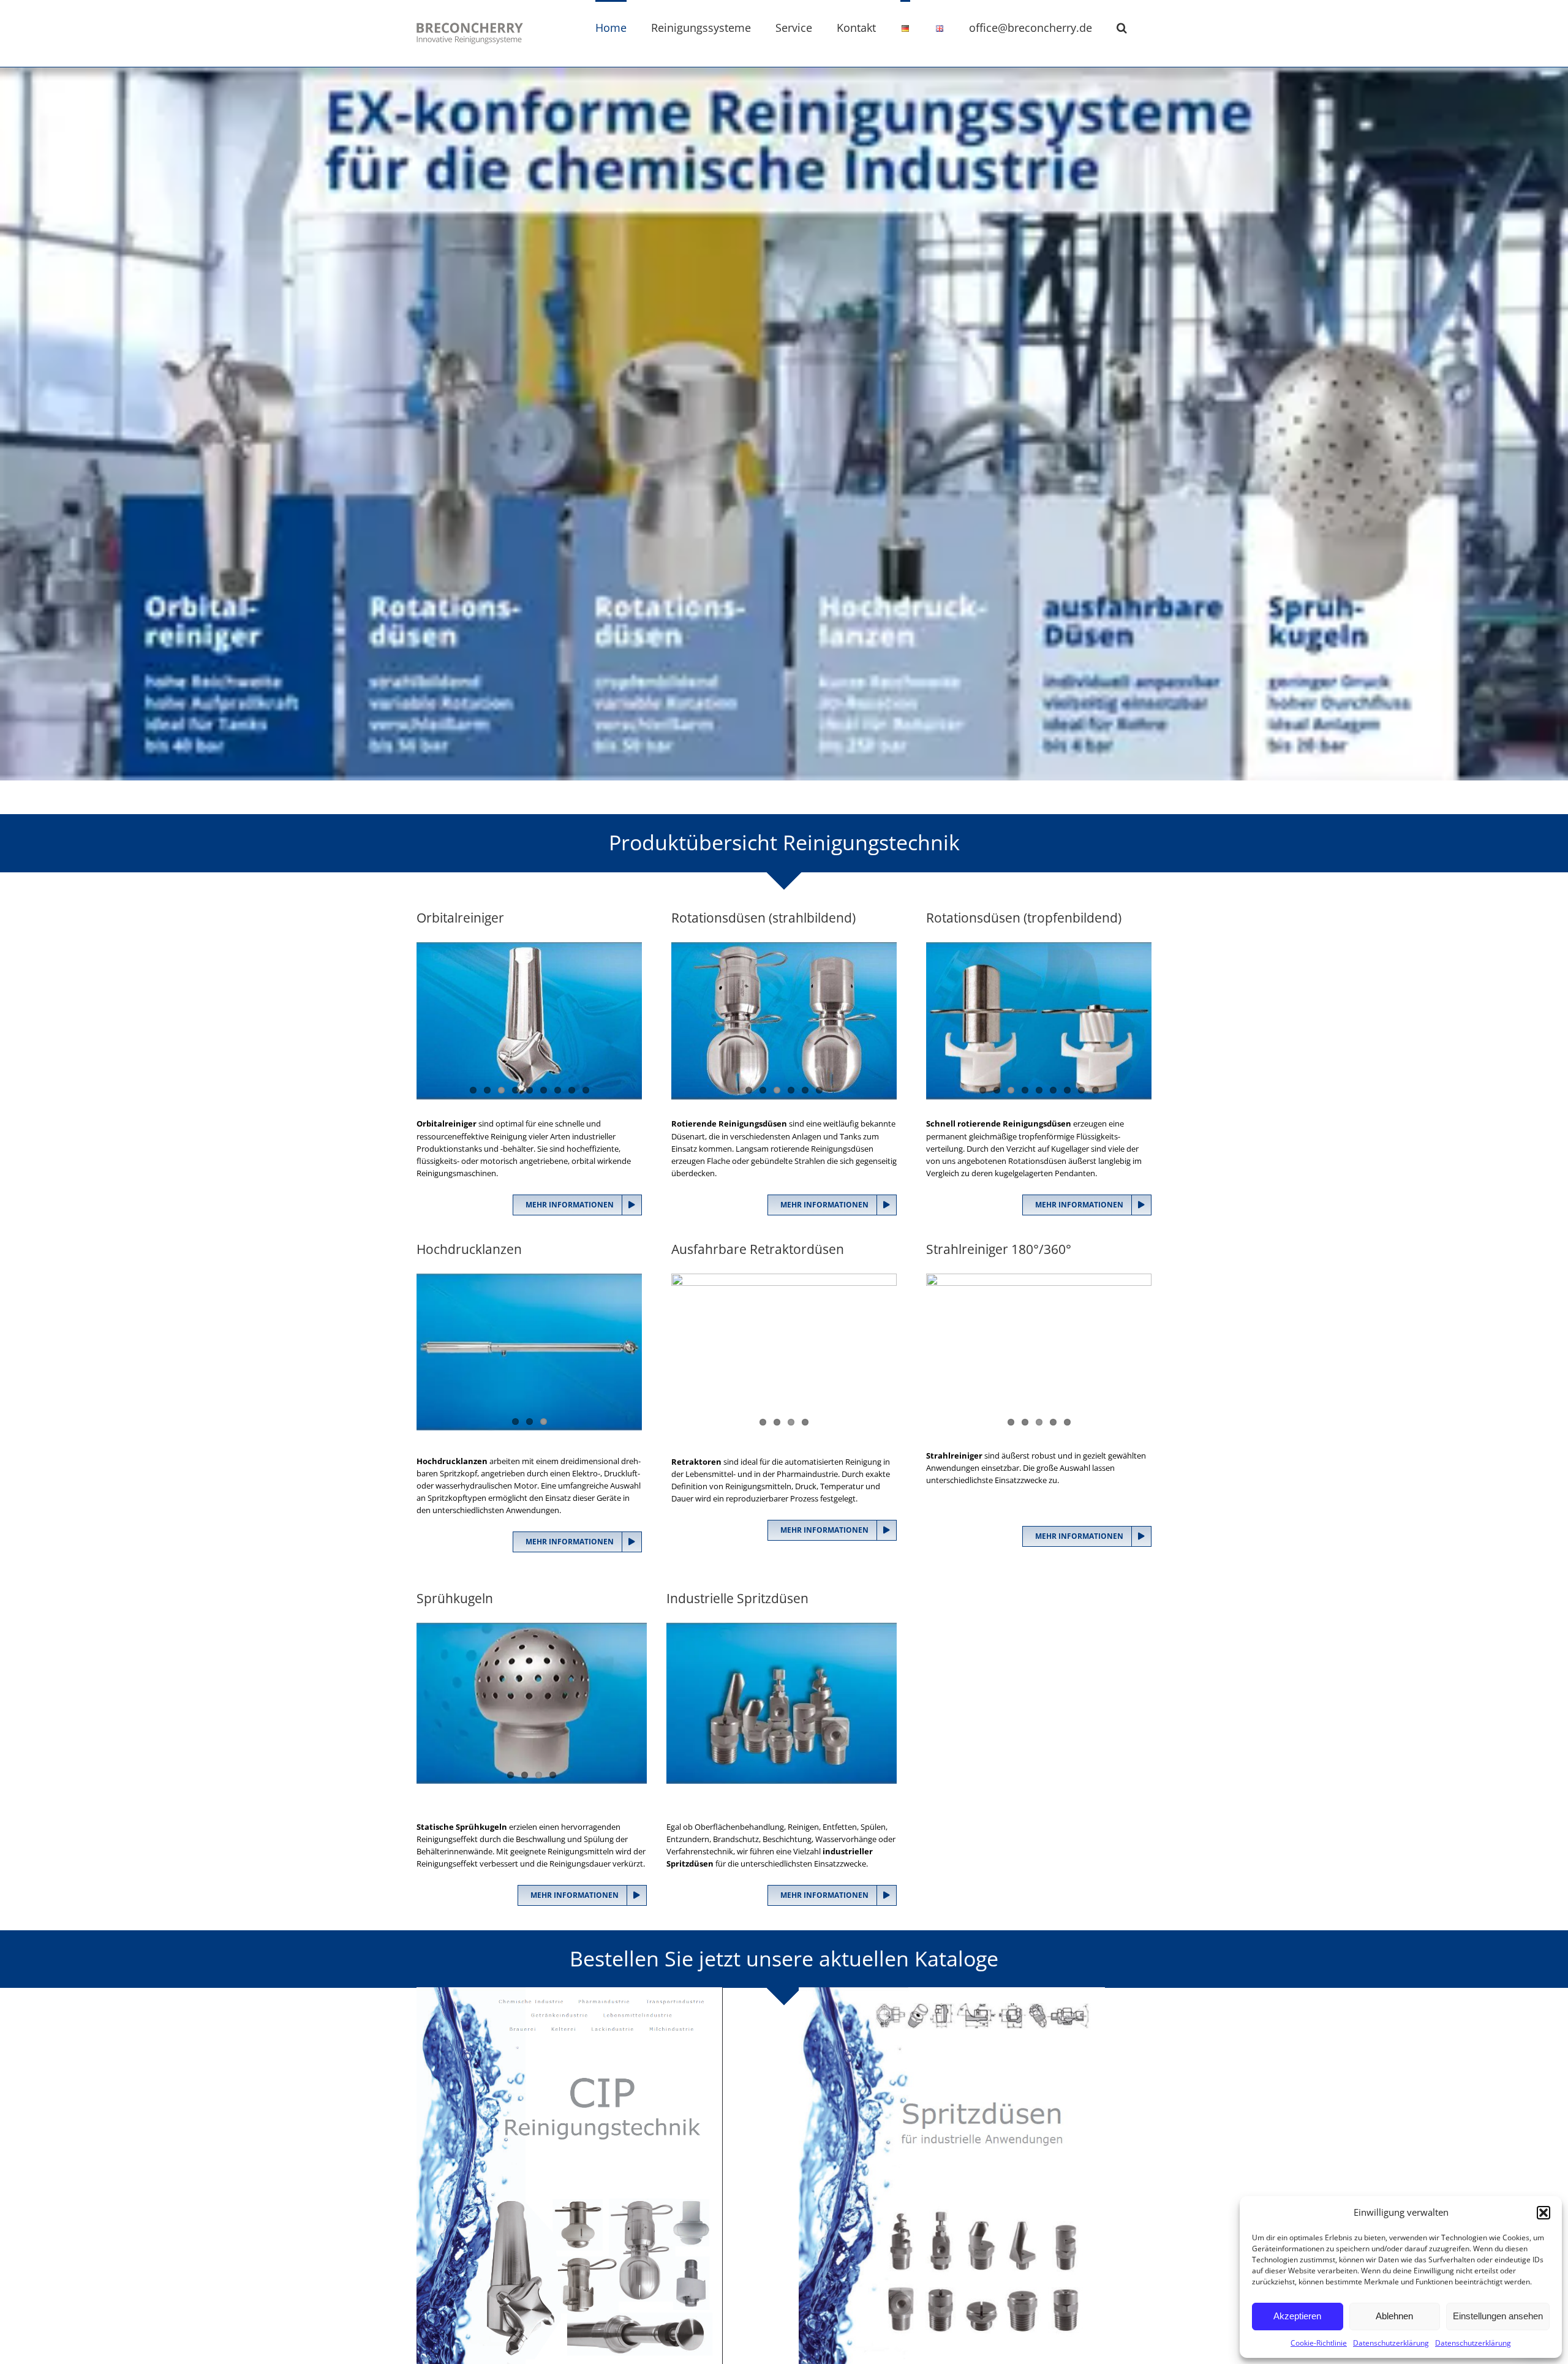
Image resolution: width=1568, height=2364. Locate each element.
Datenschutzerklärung (1391, 2343)
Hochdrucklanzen (469, 1249)
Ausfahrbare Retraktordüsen (758, 1249)
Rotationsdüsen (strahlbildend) (763, 918)
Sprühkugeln (455, 1598)
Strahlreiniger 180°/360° (999, 1249)
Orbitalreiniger (460, 918)
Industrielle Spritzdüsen (737, 1598)
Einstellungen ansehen (1498, 2316)
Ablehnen (1394, 2316)
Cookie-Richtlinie (1319, 2343)
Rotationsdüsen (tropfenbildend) (1024, 918)
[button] (1543, 2213)
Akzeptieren (1297, 2316)
